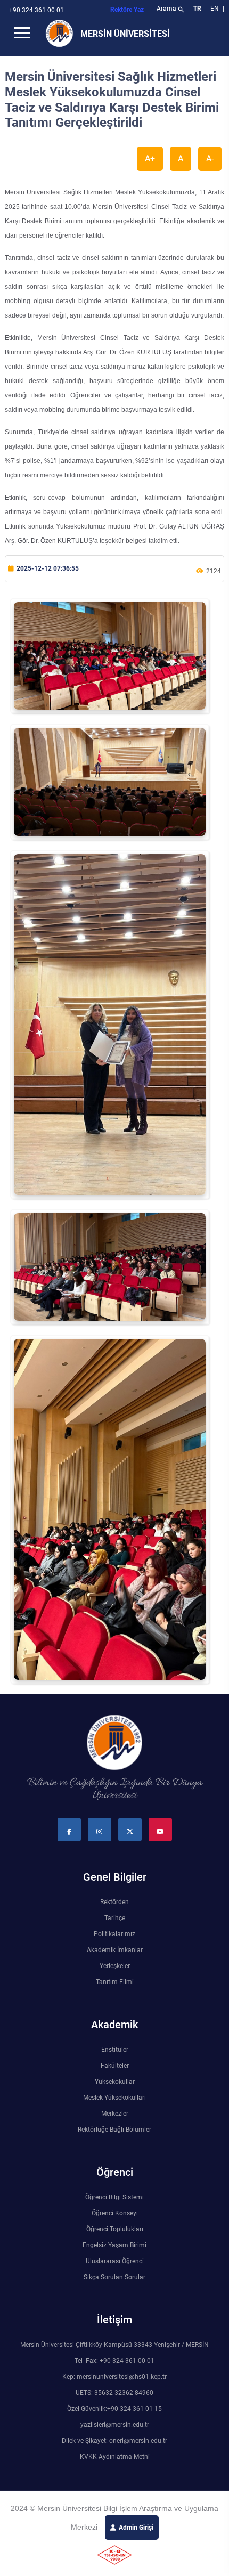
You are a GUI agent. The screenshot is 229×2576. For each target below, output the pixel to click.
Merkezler (115, 2114)
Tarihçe (115, 1918)
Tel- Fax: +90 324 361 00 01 (114, 2361)
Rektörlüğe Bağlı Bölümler (114, 2130)
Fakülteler (115, 2066)
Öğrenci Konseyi (115, 2213)
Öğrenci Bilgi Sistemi (114, 2197)
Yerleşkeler (115, 1966)
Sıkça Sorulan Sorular (114, 2277)
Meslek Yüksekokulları (114, 2098)
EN (215, 9)
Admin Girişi (136, 2528)
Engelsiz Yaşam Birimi (114, 2245)
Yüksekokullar (115, 2082)
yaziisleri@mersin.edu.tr (115, 2425)
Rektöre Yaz (127, 10)
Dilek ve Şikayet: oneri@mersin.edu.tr (114, 2441)
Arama (171, 10)
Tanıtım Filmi (115, 1982)
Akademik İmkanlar (115, 1950)
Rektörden (114, 1902)
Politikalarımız (114, 1934)
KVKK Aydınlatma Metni (115, 2457)
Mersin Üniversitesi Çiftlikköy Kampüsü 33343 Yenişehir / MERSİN (114, 2345)
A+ (150, 159)
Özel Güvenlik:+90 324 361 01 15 (114, 2409)
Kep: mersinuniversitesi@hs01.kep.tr (114, 2377)
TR (197, 9)
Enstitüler (115, 2050)
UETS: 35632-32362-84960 (114, 2393)
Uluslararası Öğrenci (115, 2261)
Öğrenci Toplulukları (115, 2229)
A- (210, 159)
